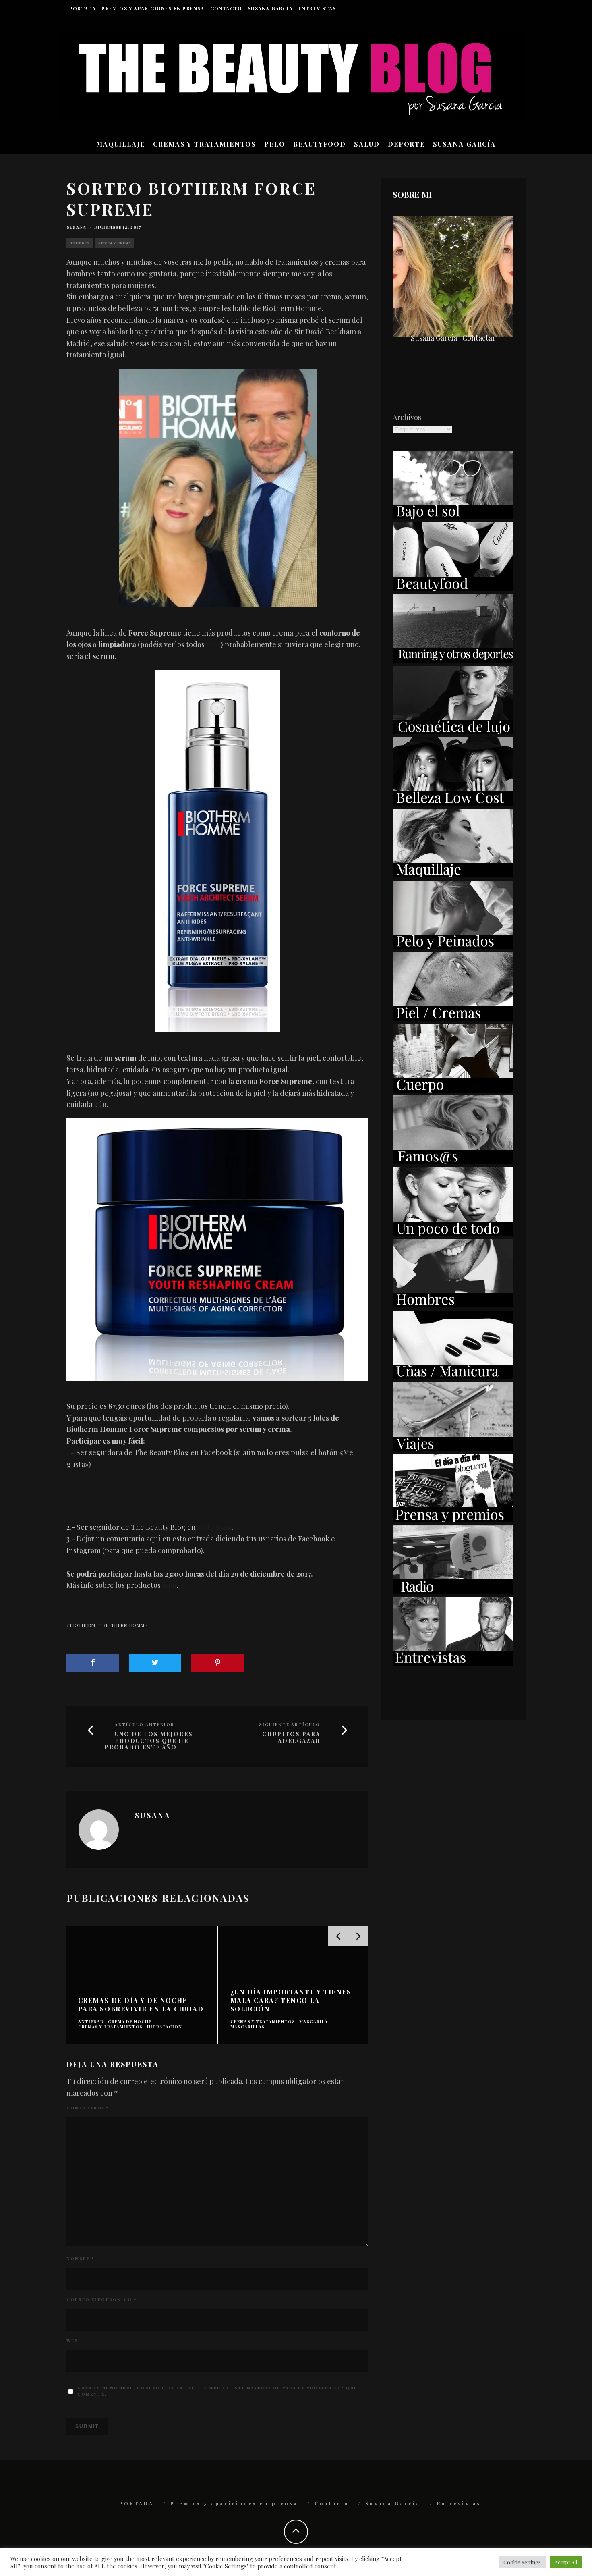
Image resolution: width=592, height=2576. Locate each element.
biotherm (82, 1625)
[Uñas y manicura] (453, 1376)
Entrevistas (317, 8)
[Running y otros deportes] (453, 660)
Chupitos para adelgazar (291, 1738)
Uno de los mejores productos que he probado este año (149, 1741)
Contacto (226, 8)
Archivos (407, 417)
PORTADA (83, 8)
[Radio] (453, 1591)
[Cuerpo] (453, 1090)
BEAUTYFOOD (320, 144)
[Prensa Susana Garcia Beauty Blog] (453, 1519)
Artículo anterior (145, 1724)
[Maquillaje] (453, 875)
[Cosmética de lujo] (453, 731)
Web (72, 2341)
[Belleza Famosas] (453, 1161)
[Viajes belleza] (453, 1448)
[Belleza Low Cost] (453, 803)
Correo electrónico (101, 2300)
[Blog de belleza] (453, 1233)
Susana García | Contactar (453, 338)
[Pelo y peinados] (453, 946)
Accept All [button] (566, 2562)
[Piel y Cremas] (453, 1018)
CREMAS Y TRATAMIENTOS (205, 144)
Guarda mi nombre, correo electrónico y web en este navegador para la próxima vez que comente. (217, 2391)
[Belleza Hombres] (453, 1305)
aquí (213, 644)
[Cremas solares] (453, 516)
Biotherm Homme (125, 1625)
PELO (275, 144)
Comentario (88, 2108)
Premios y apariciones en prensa (153, 8)
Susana (76, 227)
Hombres (80, 243)
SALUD (367, 144)
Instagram (214, 1527)
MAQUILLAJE (121, 144)
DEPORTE (406, 144)
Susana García (270, 8)
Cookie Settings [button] (522, 2562)
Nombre (80, 2258)
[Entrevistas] (453, 1663)
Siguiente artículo (290, 1724)
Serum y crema (115, 243)
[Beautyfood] (453, 588)
